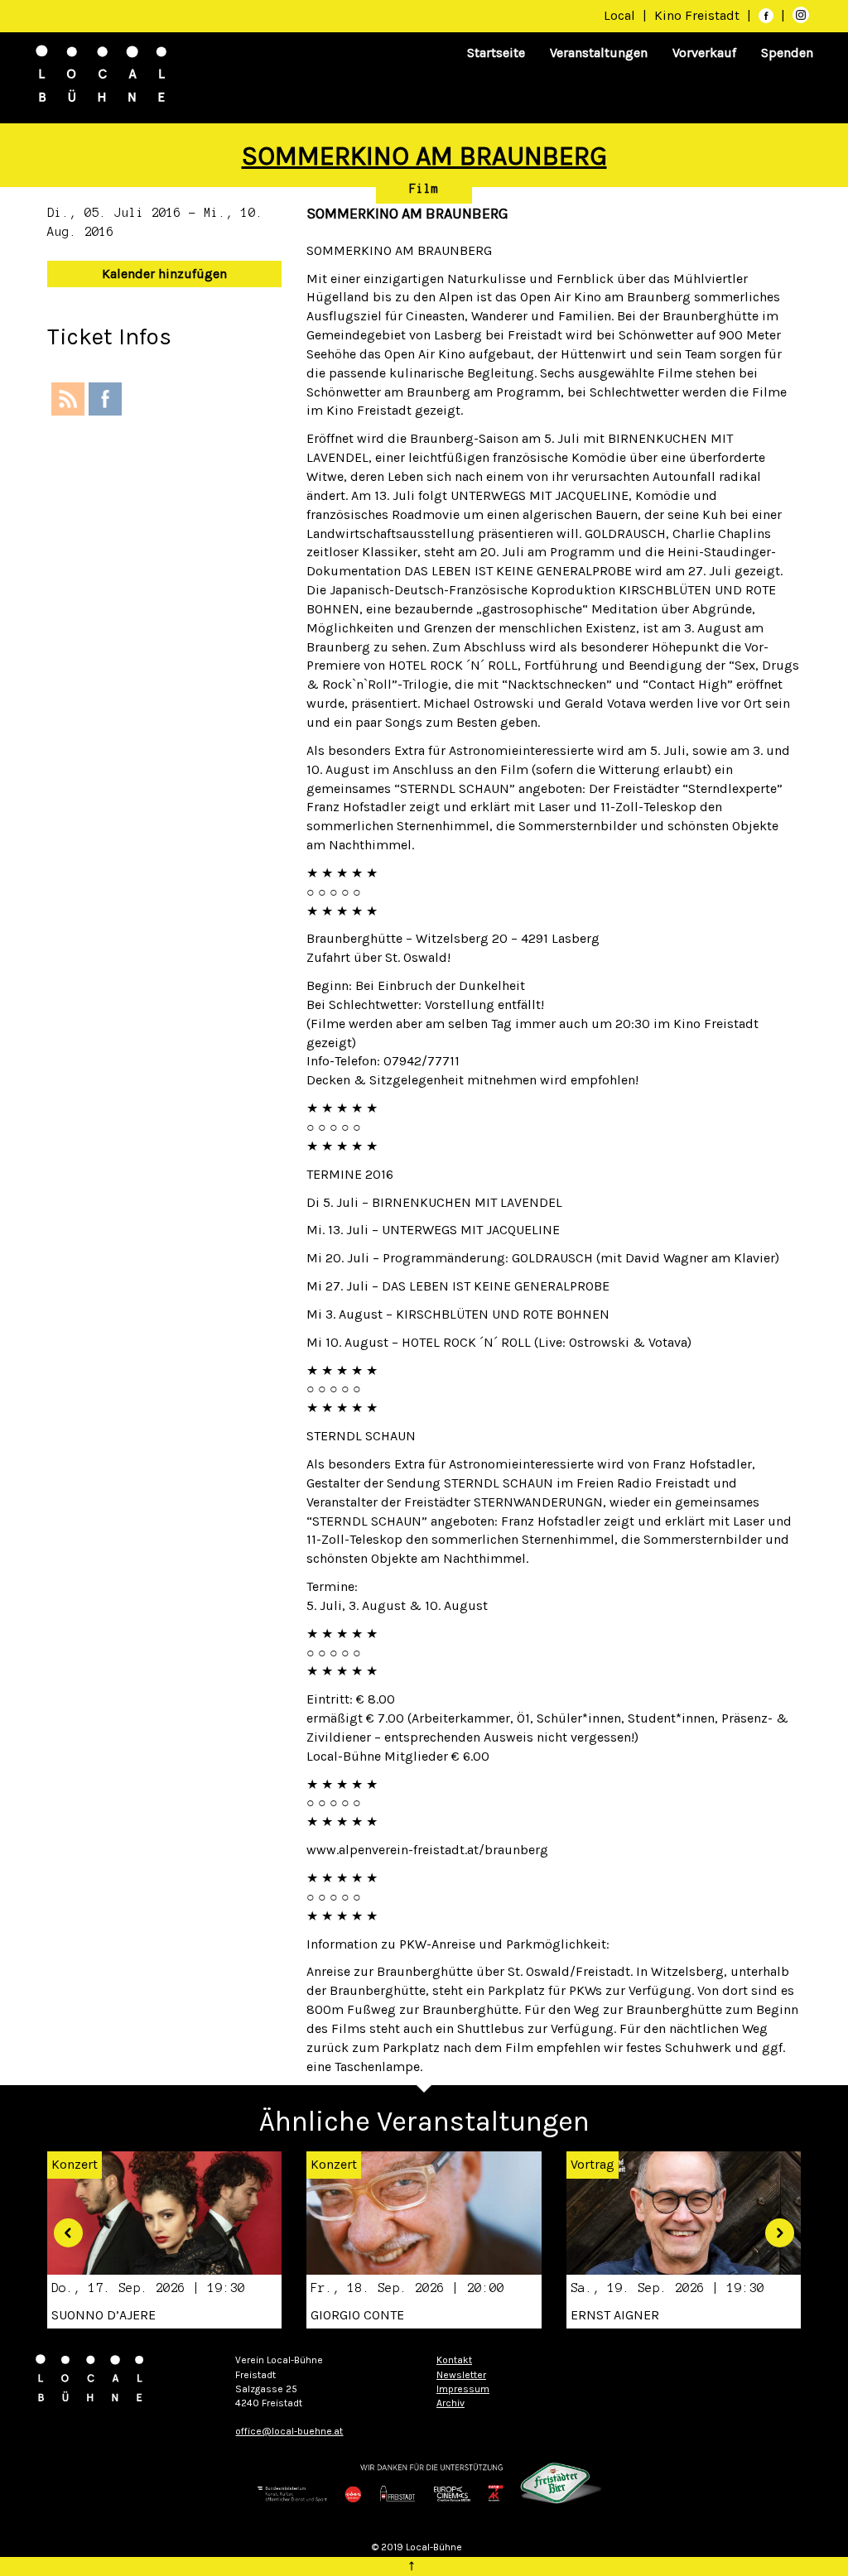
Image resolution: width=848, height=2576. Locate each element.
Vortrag (593, 2164)
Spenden (787, 53)
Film (424, 189)
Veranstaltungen (599, 53)
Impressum (463, 2389)
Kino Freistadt (699, 15)
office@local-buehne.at (289, 2431)
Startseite (496, 53)
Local (619, 15)
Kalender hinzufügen (164, 274)
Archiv (450, 2403)
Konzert (334, 2164)
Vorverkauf (704, 53)
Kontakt (454, 2360)
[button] (62, 2227)
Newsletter (461, 2375)
